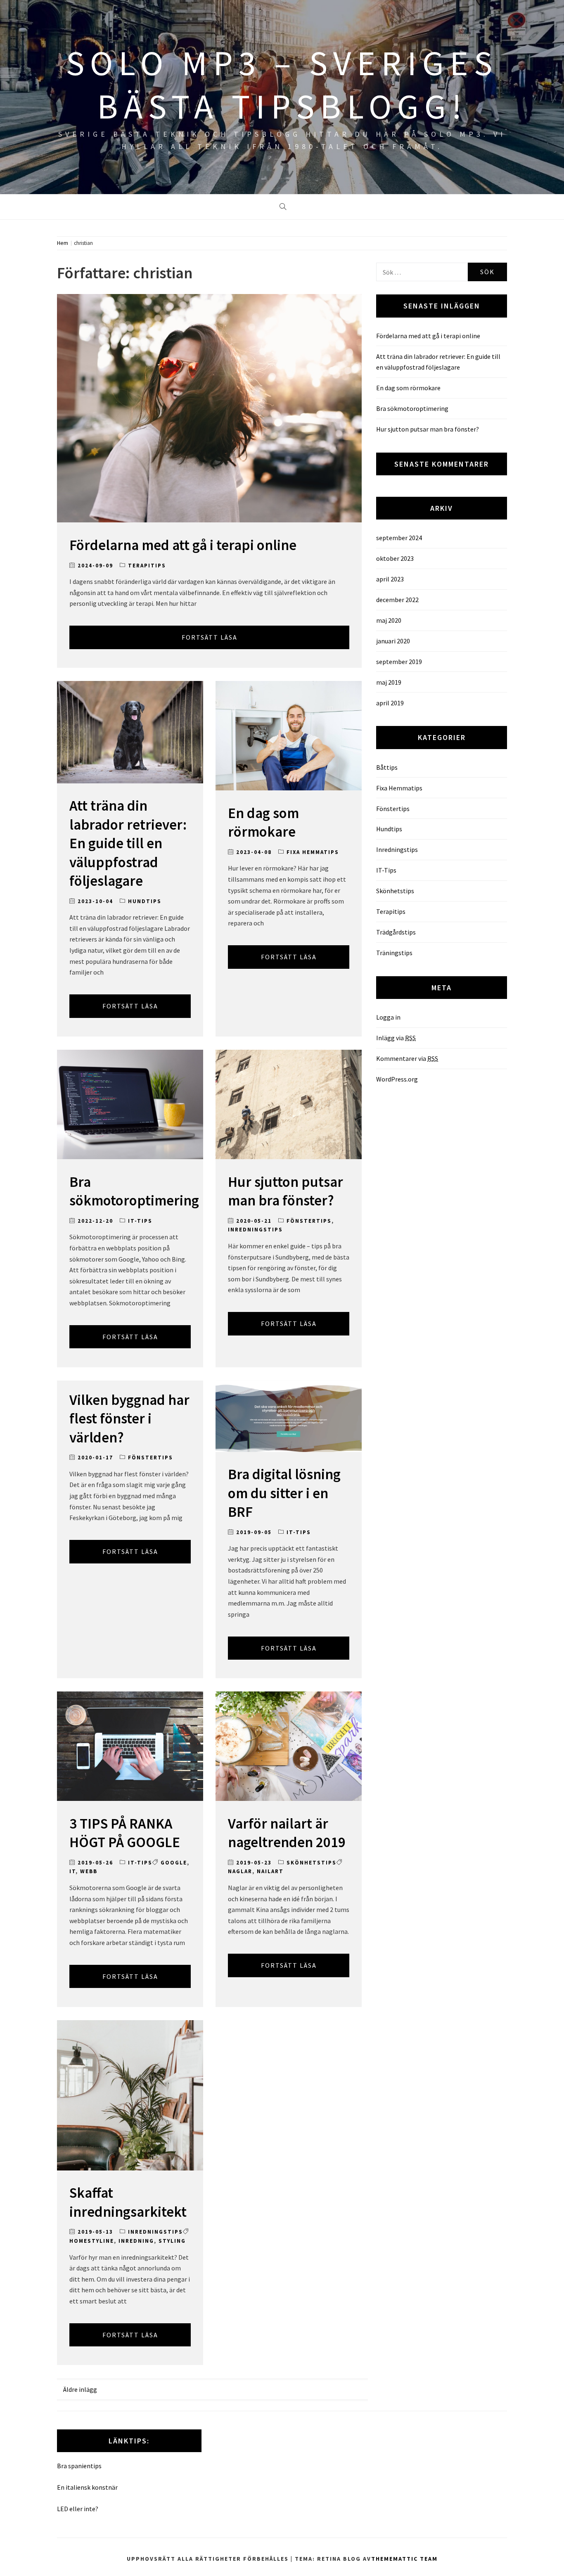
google (174, 1863)
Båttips (387, 767)
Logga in (388, 1017)
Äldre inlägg (80, 2389)
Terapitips (147, 566)
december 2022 (397, 600)
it (72, 1871)
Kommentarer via (407, 1058)
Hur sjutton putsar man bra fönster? (286, 1191)
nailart (270, 1871)
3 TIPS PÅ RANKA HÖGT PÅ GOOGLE (125, 1833)
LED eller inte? (78, 2509)
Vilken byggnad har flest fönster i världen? (129, 1419)
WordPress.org (397, 1079)
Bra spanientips (79, 2466)
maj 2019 (389, 682)
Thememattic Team (404, 2559)
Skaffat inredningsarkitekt (128, 2202)
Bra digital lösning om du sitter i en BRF (284, 1493)
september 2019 (399, 662)
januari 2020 (393, 641)
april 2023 (390, 579)
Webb (89, 1871)
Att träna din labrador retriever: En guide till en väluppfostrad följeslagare (128, 843)
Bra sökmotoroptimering (134, 1191)
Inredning (136, 2241)
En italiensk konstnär (87, 2487)
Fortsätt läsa (210, 637)
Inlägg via (396, 1038)
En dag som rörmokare (263, 823)
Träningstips (394, 953)
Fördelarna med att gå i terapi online (183, 545)
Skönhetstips (312, 1863)
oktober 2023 (395, 558)
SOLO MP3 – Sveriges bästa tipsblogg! (282, 84)
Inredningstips (255, 1230)
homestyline (92, 2241)
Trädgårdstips (396, 932)
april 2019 (390, 703)
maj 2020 (389, 620)
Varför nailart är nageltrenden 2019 (287, 1833)
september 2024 (399, 538)
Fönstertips (309, 1221)
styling (172, 2241)
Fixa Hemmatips (313, 852)
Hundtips (145, 901)
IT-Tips (140, 1221)
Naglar (240, 1871)
